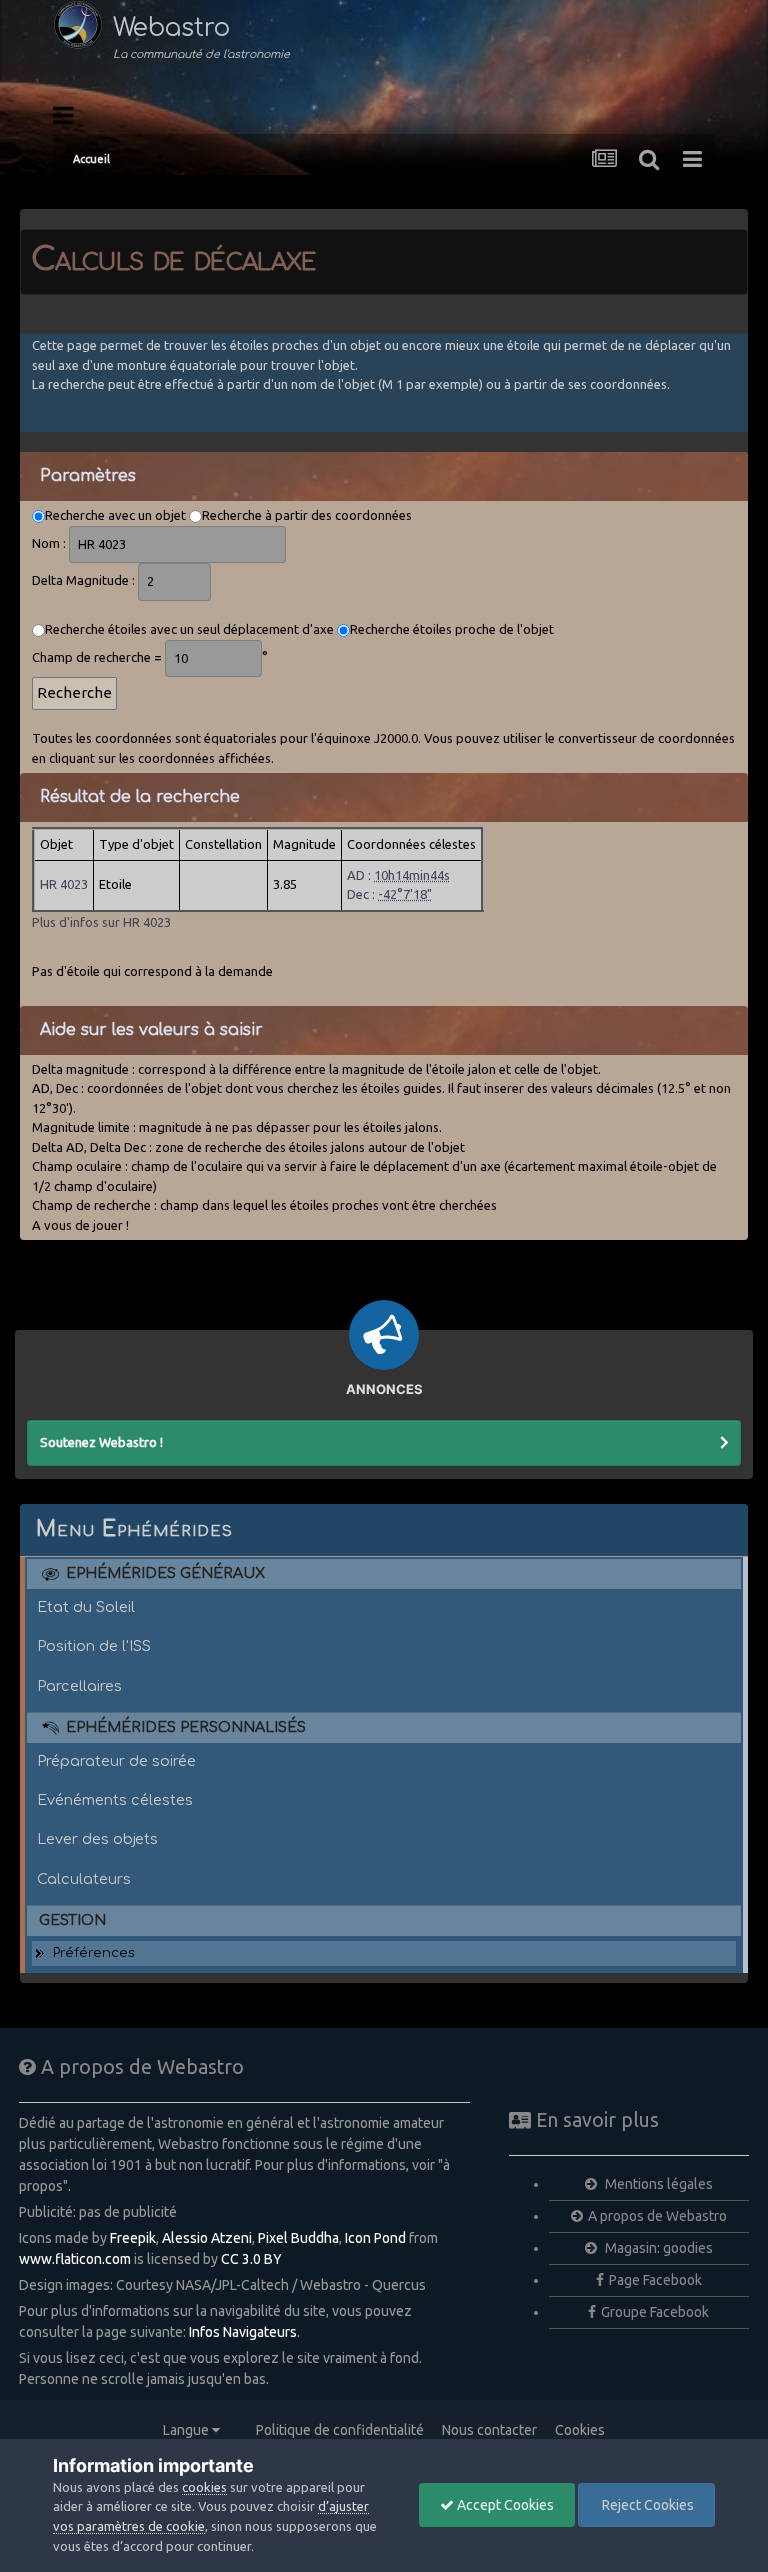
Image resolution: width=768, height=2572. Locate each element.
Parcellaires (79, 1686)
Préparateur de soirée (116, 1761)
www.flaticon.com (75, 2259)
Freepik (133, 2238)
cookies (204, 2487)
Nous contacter (489, 2430)
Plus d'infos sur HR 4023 (101, 922)
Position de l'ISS (94, 1646)
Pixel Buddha (298, 2238)
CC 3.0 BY (251, 2259)
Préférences (94, 1953)
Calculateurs (84, 1879)
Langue (187, 2430)
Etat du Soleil (86, 1607)
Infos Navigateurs (243, 2332)
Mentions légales (657, 2184)
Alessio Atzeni (207, 2238)
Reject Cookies (646, 2505)
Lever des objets (97, 1839)
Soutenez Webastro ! (101, 1442)
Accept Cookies (504, 2505)
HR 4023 (64, 884)
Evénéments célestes (115, 1800)
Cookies (580, 2430)
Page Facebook (655, 2280)
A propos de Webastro (657, 2216)
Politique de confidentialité (340, 2430)
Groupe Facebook (655, 2312)
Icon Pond (375, 2238)
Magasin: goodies (657, 2248)
